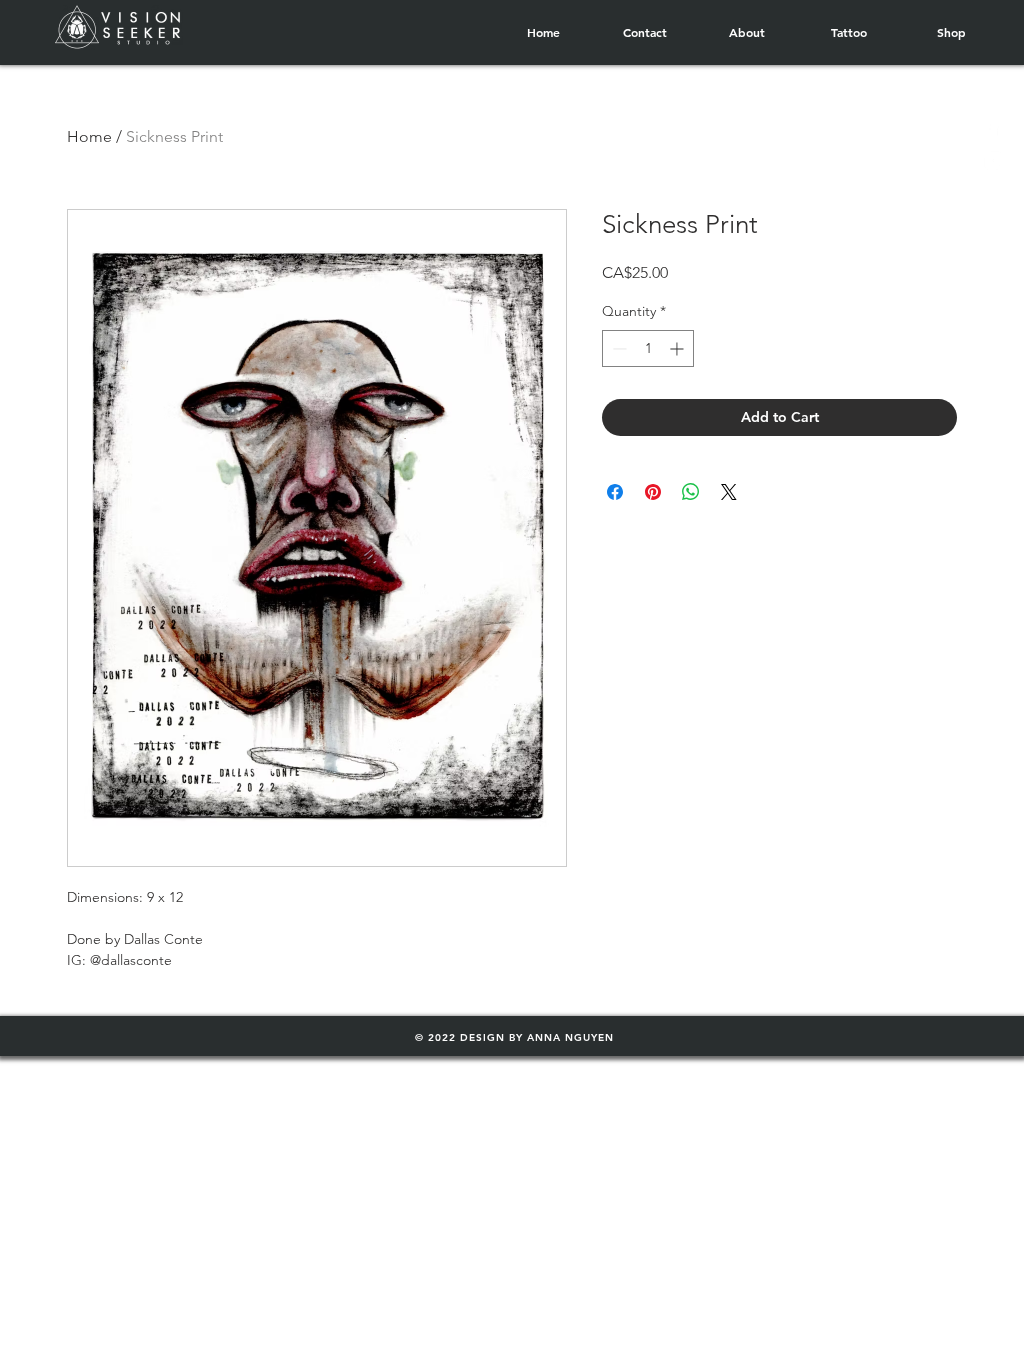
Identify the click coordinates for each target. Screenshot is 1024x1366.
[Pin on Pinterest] (653, 492)
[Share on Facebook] (615, 492)
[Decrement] (617, 348)
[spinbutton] (648, 348)
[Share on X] (729, 492)
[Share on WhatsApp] (691, 492)
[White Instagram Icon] (993, 160)
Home (89, 136)
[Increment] (678, 348)
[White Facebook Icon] (993, 126)
